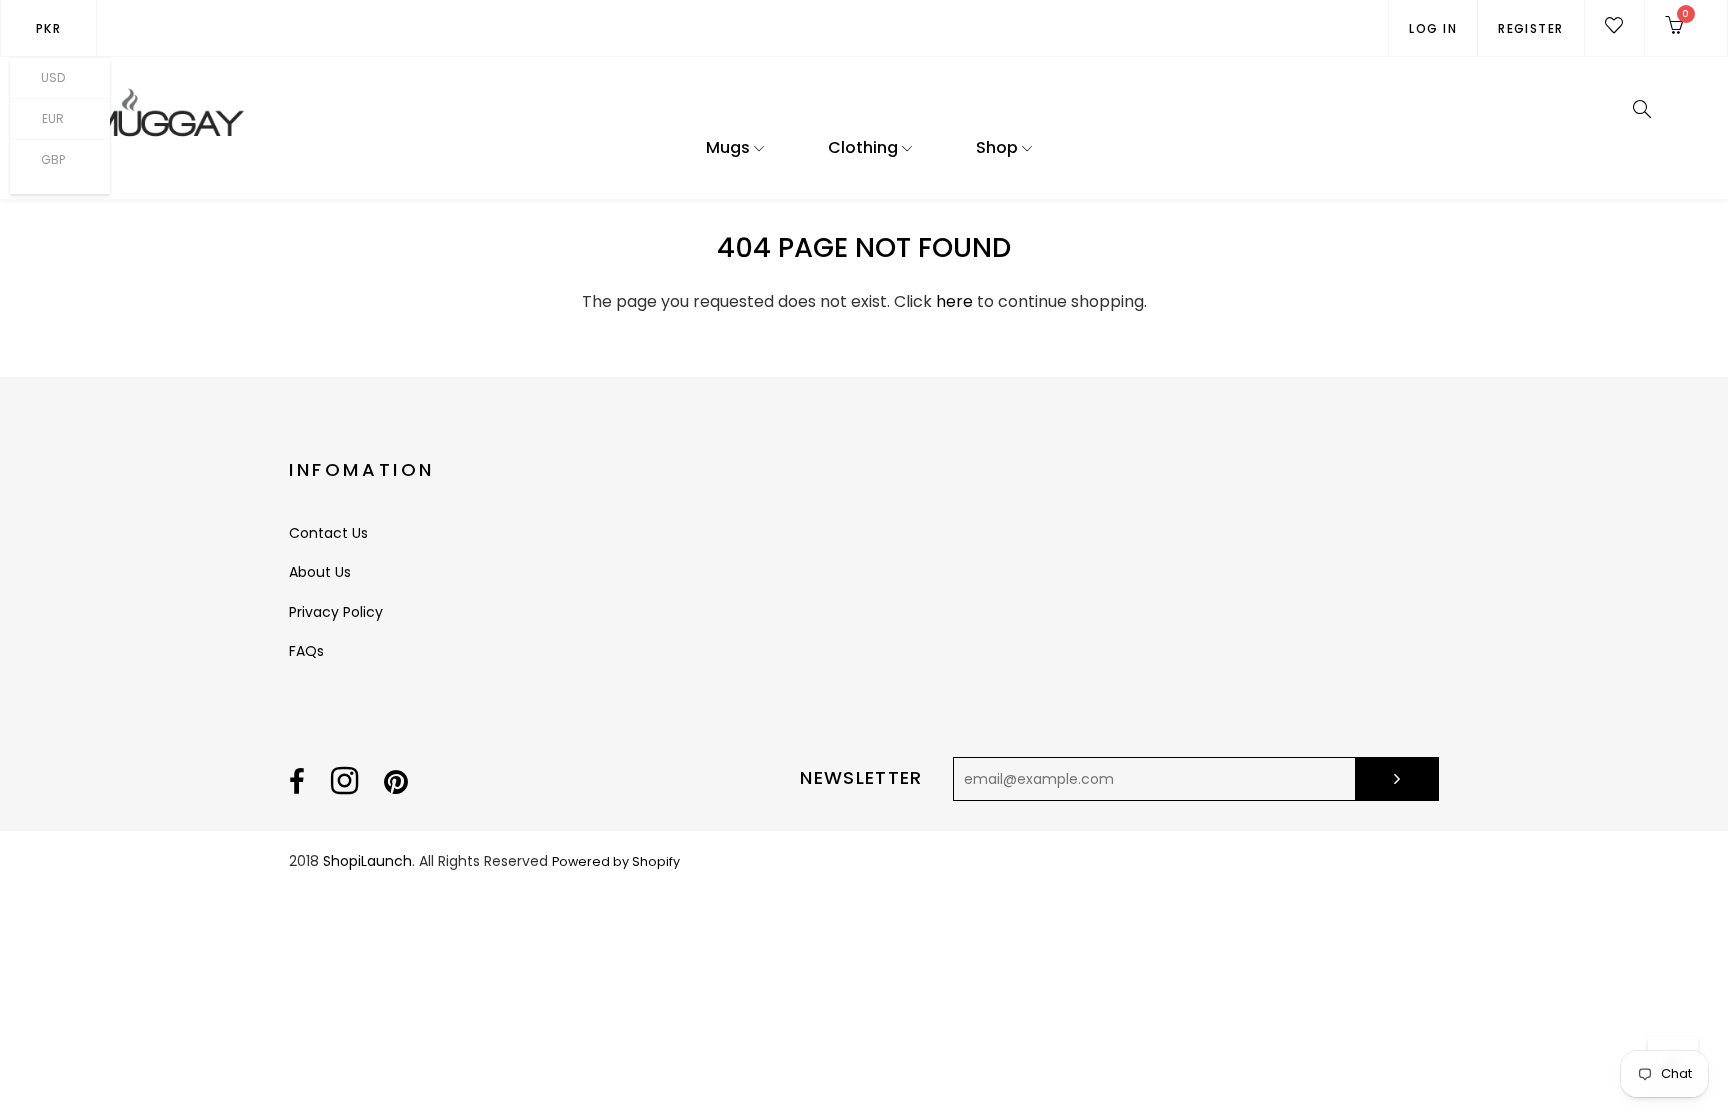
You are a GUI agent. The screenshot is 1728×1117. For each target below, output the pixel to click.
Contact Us (328, 533)
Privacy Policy (336, 612)
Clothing (865, 147)
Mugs (730, 147)
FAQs (306, 651)
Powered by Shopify (616, 861)
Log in (1433, 28)
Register (1531, 28)
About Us (320, 572)
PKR (48, 28)
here (954, 301)
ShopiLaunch (367, 861)
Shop (999, 147)
